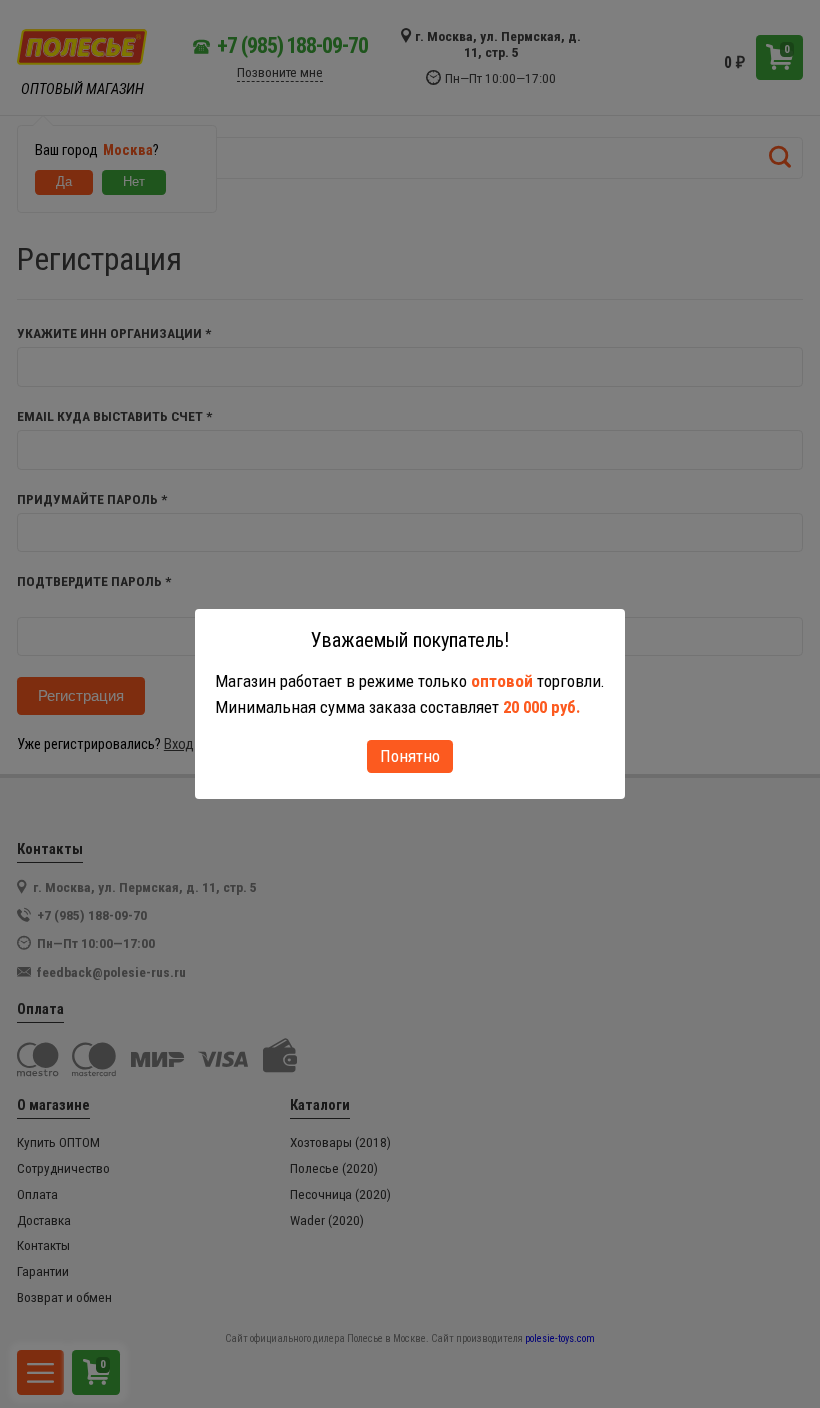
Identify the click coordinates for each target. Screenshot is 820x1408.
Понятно (410, 756)
